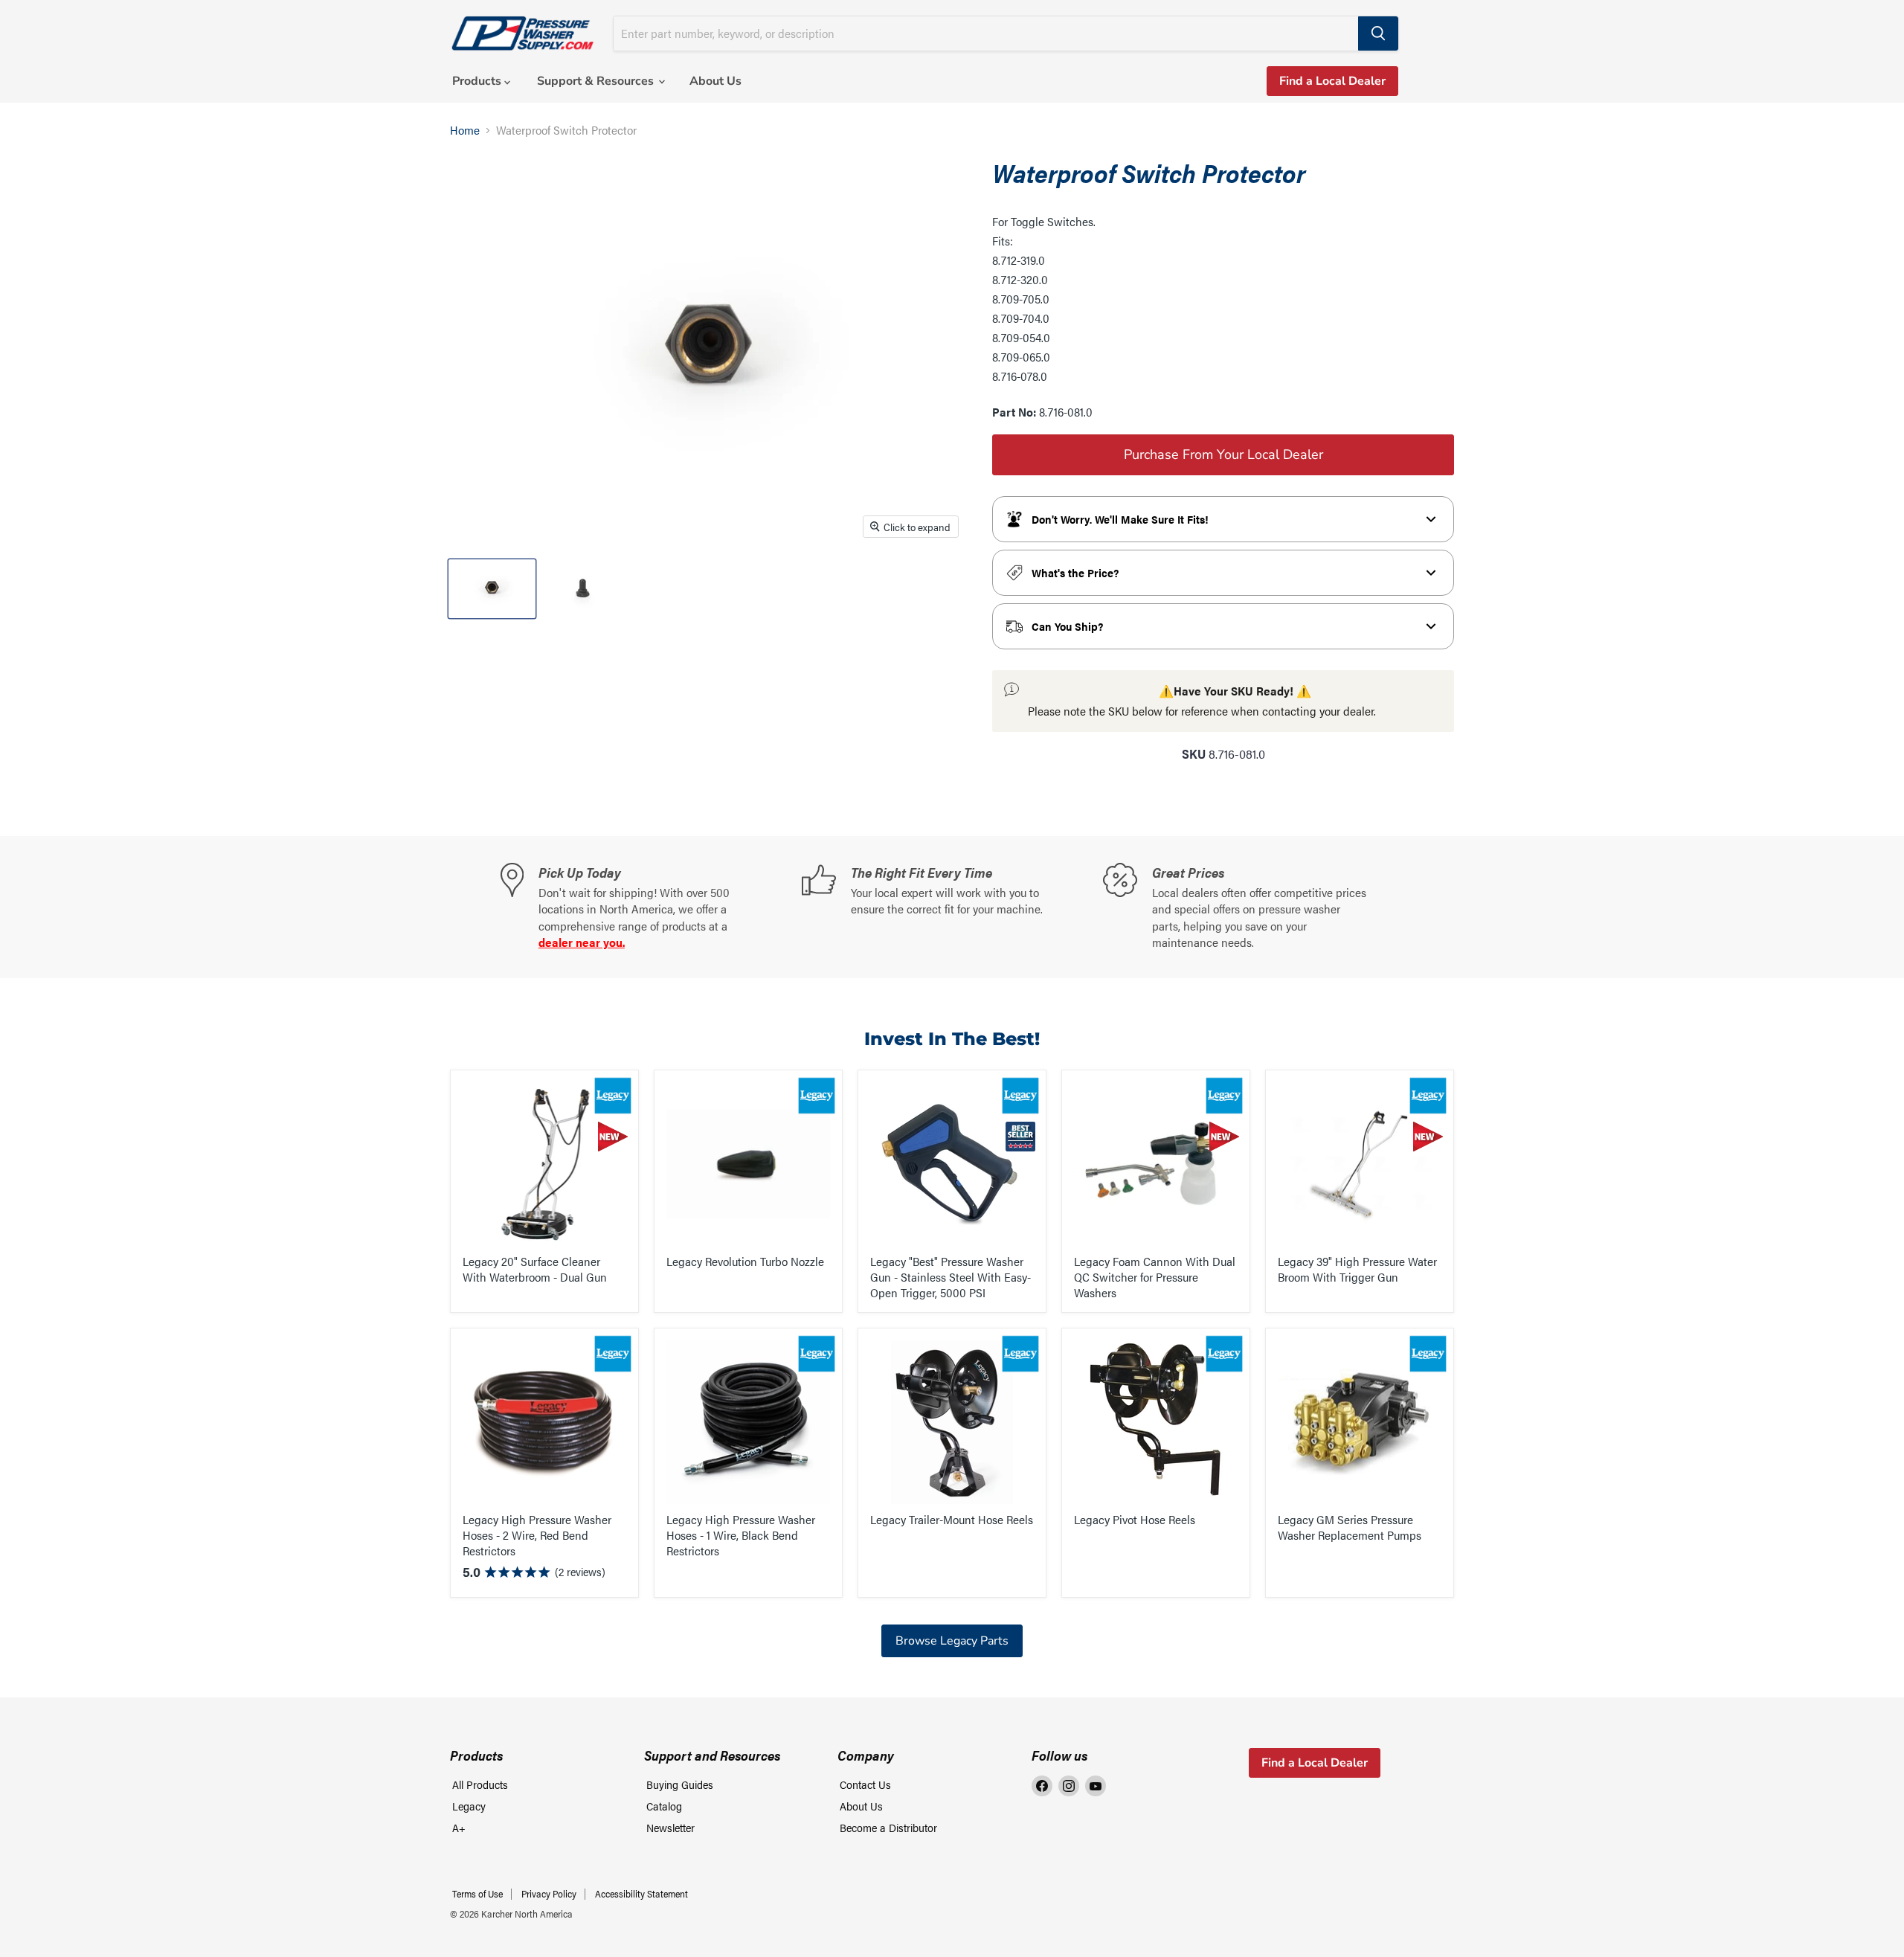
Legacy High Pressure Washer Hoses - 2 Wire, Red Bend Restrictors (537, 1535)
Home (465, 130)
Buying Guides (680, 1784)
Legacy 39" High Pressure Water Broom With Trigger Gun (1357, 1269)
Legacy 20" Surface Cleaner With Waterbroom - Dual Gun (535, 1269)
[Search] (1378, 33)
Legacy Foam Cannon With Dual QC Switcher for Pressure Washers (1155, 1277)
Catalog (664, 1806)
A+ (459, 1827)
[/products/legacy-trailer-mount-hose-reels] (952, 1422)
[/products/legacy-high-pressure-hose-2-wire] (544, 1422)
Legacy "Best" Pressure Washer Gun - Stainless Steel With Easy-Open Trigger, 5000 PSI (951, 1277)
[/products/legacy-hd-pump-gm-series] (1360, 1422)
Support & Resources (597, 81)
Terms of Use (477, 1893)
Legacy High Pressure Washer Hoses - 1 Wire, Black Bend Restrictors (741, 1535)
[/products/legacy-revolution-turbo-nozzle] (748, 1164)
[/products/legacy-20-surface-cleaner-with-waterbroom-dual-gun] (544, 1164)
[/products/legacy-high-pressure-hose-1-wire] (748, 1422)
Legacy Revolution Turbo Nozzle (745, 1261)
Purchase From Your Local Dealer (1223, 454)
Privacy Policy (549, 1893)
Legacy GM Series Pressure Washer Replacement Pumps (1350, 1527)
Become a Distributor (888, 1827)
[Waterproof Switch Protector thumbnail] (492, 589)
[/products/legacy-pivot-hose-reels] (1156, 1422)
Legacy (469, 1806)
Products (478, 81)
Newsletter (670, 1827)
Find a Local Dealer (1332, 81)
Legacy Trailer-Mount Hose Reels (952, 1519)
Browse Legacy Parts (952, 1641)
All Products (480, 1784)
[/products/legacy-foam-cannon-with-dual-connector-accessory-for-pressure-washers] (1156, 1164)
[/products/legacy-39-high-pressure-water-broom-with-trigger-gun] (1360, 1164)
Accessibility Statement (641, 1893)
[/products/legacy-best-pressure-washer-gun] (952, 1164)
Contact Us (865, 1784)
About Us (715, 81)
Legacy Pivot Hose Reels (1135, 1519)
